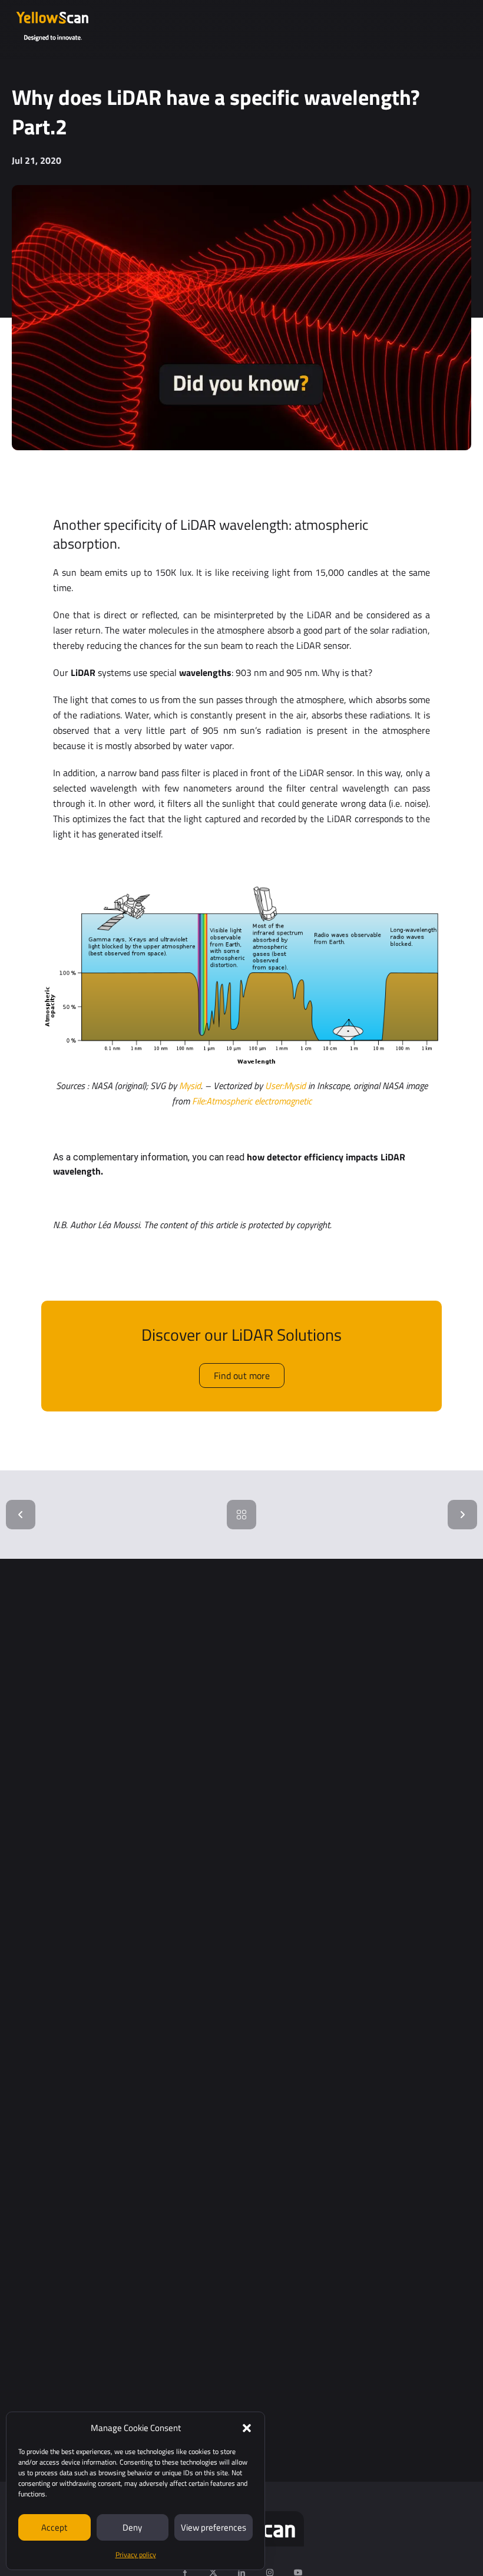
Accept (54, 2527)
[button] (247, 2428)
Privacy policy (136, 2554)
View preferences (214, 2527)
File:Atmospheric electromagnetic (252, 1101)
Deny (132, 2527)
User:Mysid (285, 1086)
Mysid (190, 1086)
